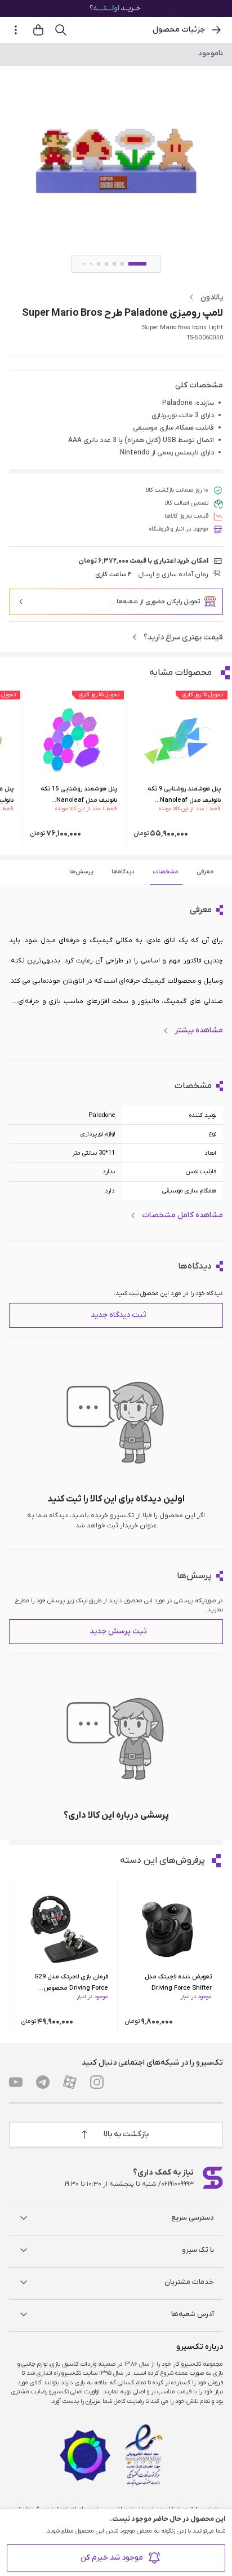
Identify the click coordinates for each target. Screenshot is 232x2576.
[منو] (16, 30)
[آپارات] (70, 2082)
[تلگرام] (43, 2082)
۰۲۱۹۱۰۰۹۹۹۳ (177, 2184)
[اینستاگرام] (97, 2082)
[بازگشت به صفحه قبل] (216, 30)
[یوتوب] (16, 2082)
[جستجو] (61, 30)
